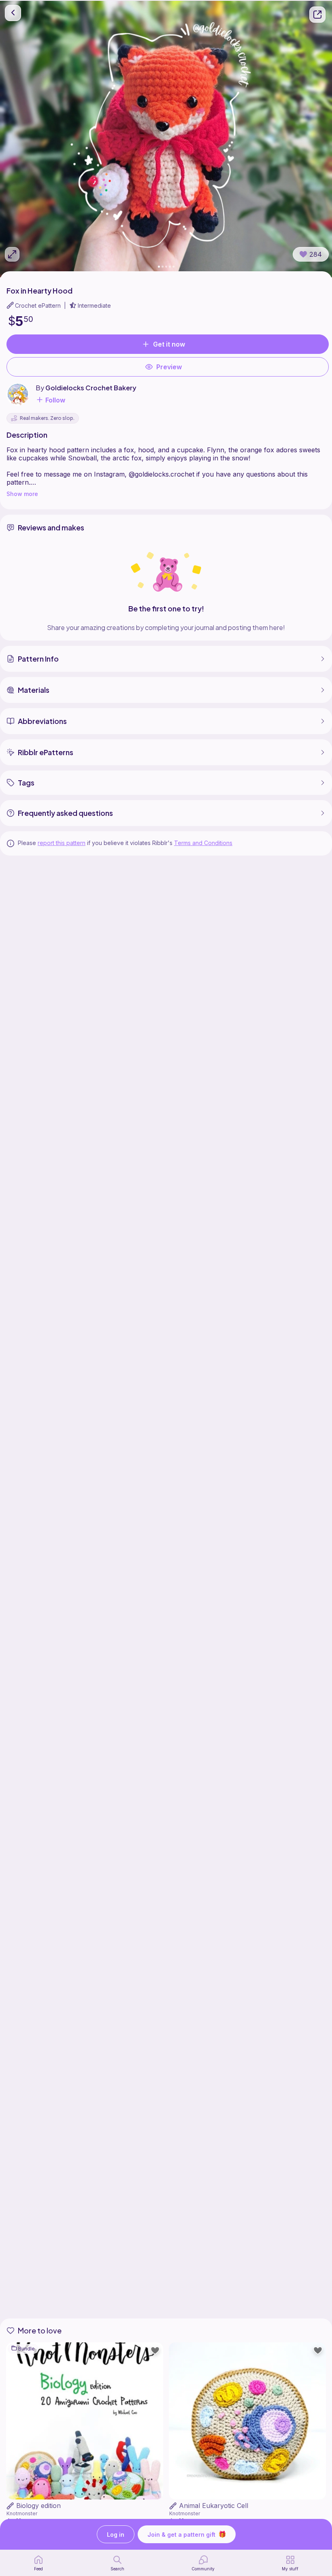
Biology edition (38, 2506)
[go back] (13, 13)
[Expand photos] (12, 254)
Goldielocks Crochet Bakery (91, 388)
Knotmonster (22, 2513)
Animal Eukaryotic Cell (214, 2506)
